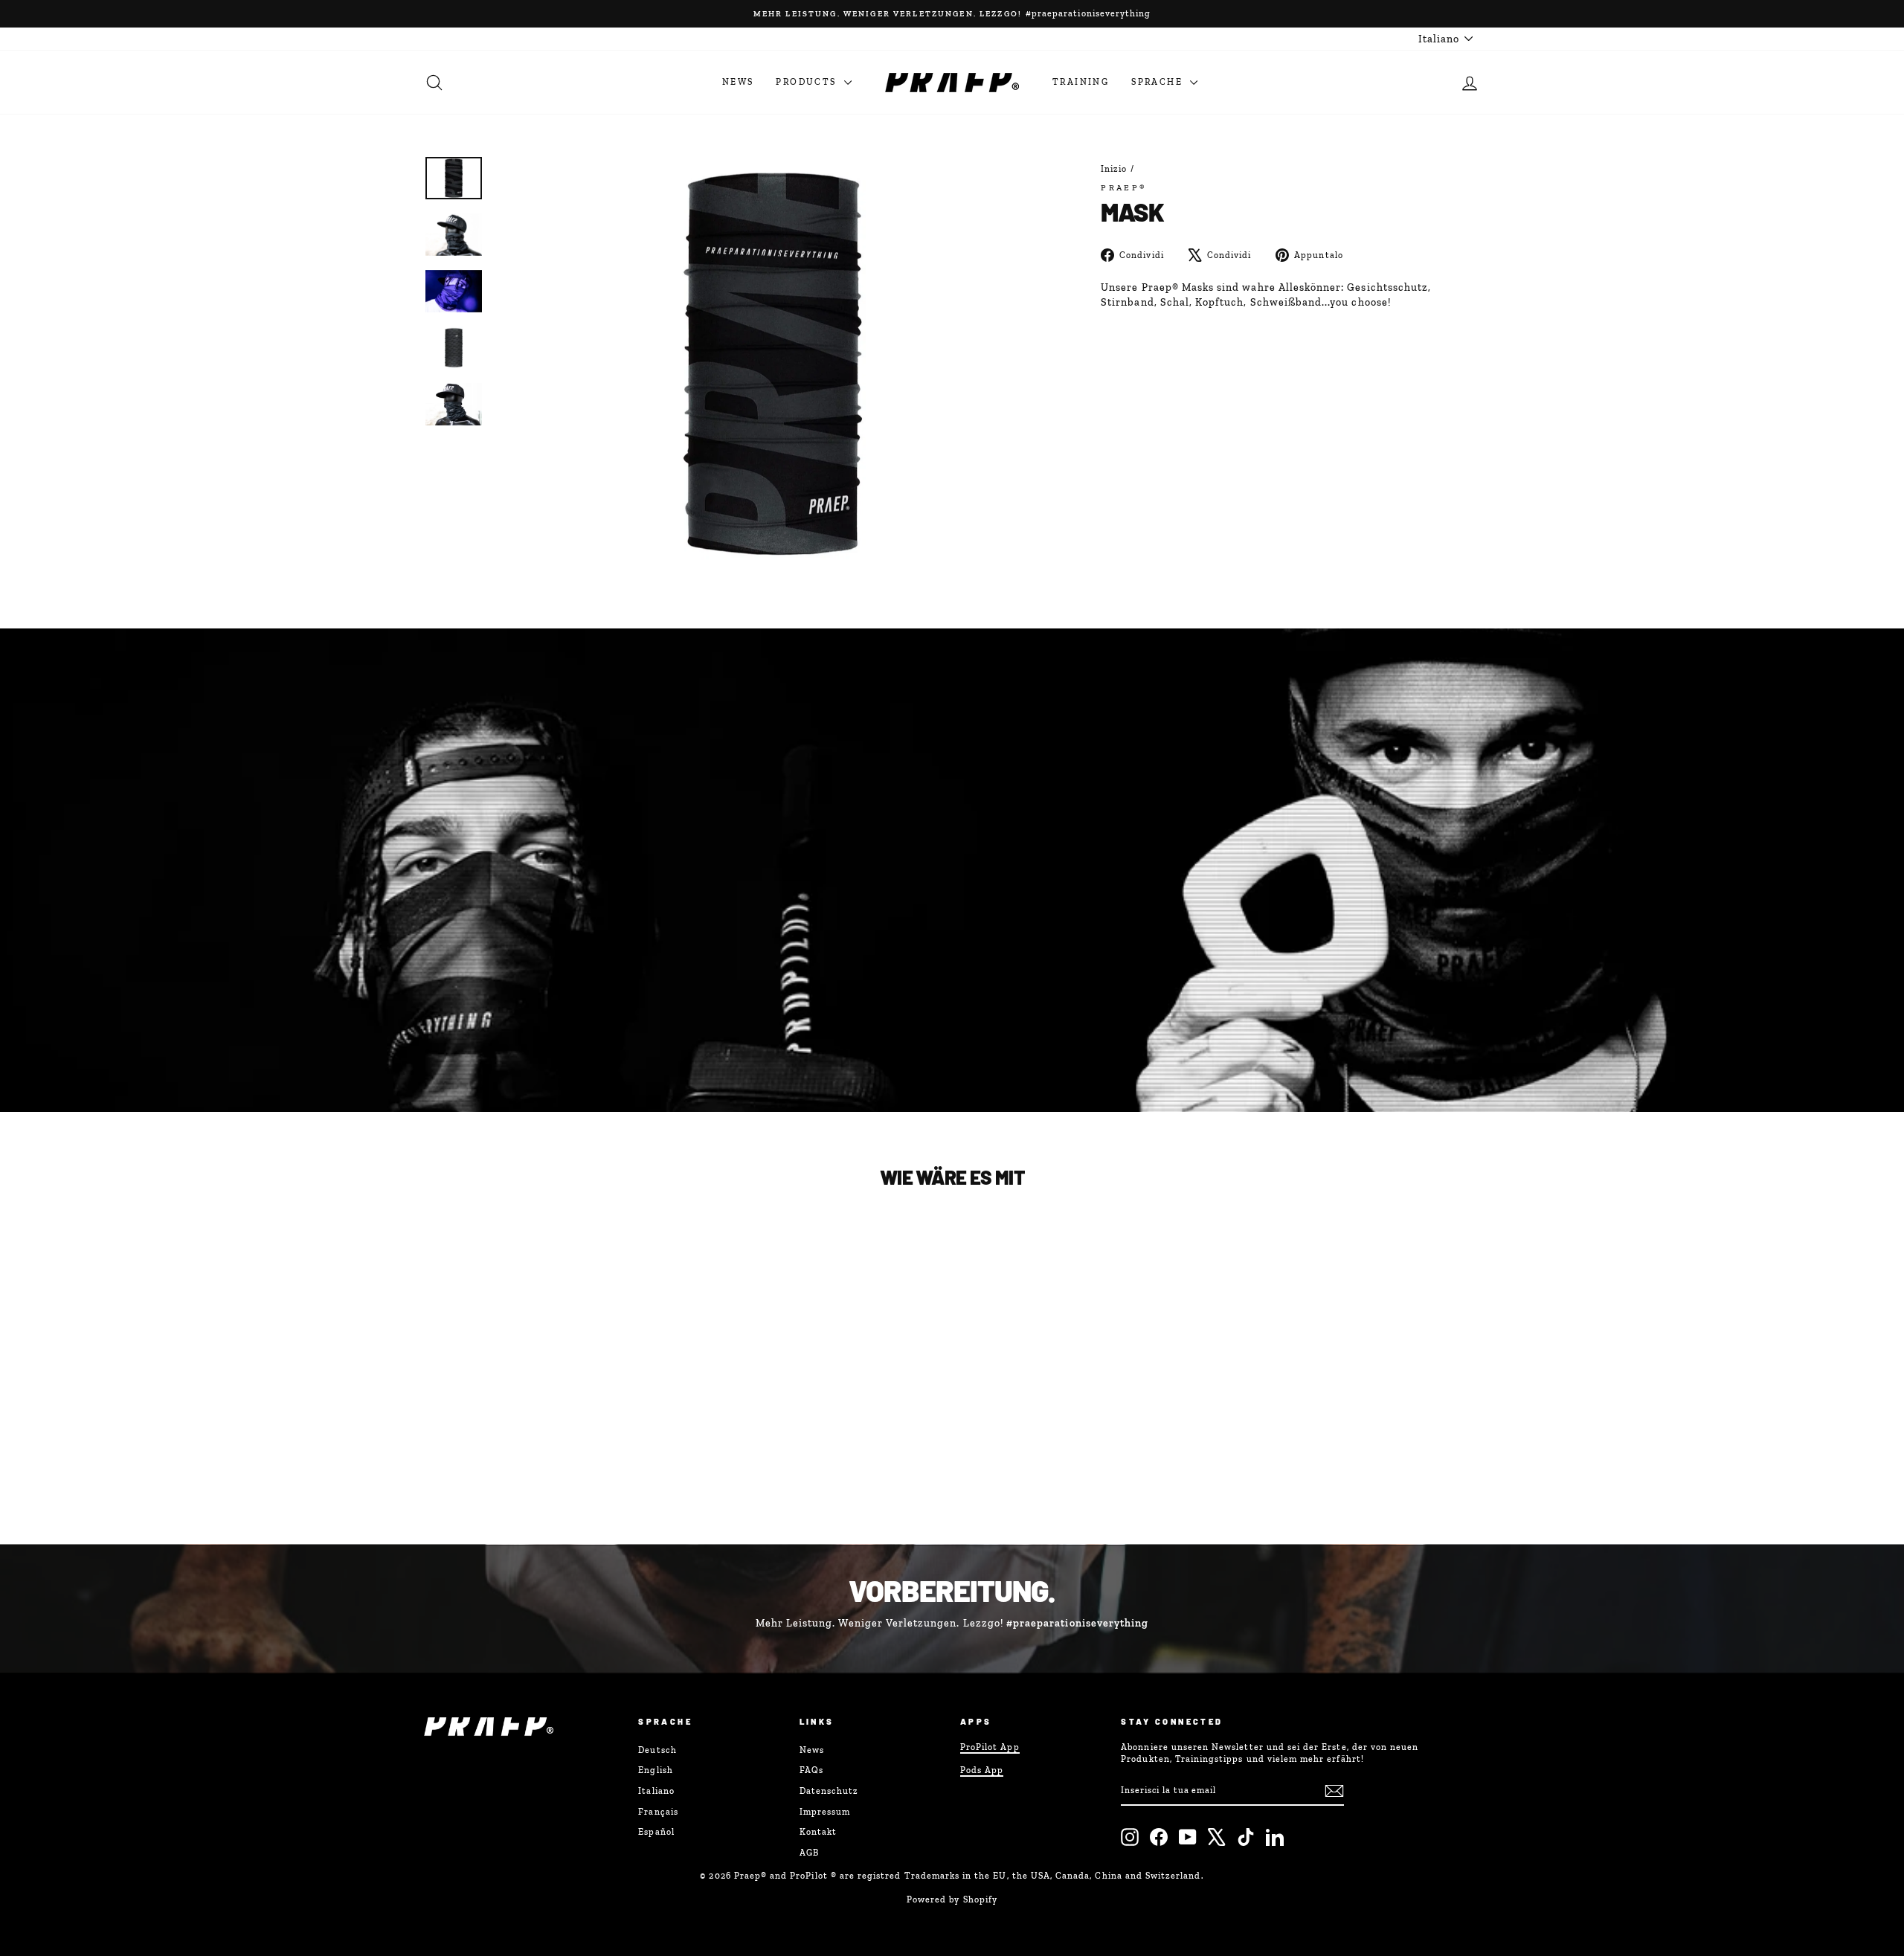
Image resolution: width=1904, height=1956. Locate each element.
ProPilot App (990, 1747)
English (655, 1770)
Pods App (982, 1770)
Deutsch (657, 1750)
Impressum (825, 1812)
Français (658, 1812)
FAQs (811, 1770)
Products (808, 82)
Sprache (1159, 82)
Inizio (1114, 169)
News (738, 82)
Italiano (656, 1791)
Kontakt (818, 1832)
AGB (809, 1853)
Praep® (1124, 187)
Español (656, 1832)
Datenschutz (829, 1791)
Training (1081, 82)
